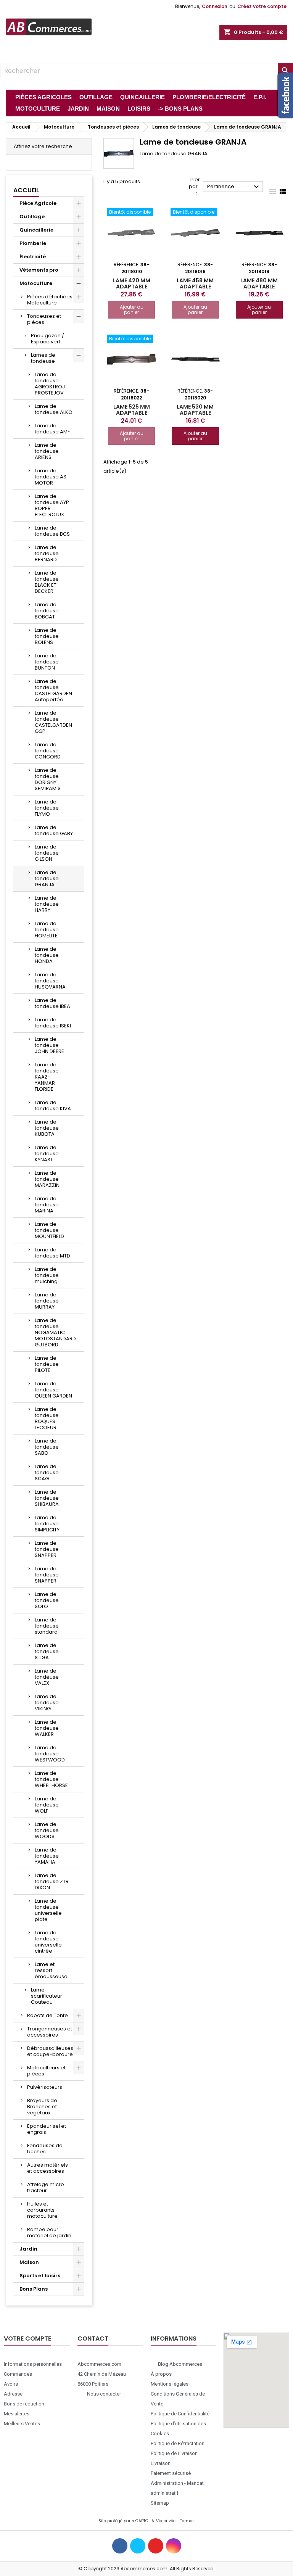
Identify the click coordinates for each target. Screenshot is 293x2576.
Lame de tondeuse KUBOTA (47, 1128)
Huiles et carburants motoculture (42, 2210)
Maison (29, 2262)
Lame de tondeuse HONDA (47, 955)
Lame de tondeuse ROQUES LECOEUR (47, 1418)
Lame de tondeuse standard (47, 1626)
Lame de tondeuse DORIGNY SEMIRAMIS (48, 779)
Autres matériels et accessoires (47, 2168)
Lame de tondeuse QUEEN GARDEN (53, 1390)
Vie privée (166, 2521)
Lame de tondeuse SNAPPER (47, 1549)
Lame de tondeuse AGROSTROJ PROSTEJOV (50, 384)
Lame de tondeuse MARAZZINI (48, 1179)
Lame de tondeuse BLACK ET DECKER (47, 582)
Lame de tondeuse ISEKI (53, 1023)
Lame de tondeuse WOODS (47, 1830)
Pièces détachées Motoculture (50, 300)
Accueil (26, 190)
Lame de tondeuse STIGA (47, 1651)
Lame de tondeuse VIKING (47, 1703)
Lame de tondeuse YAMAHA (47, 1856)
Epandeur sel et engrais (47, 2129)
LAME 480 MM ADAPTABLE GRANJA (259, 287)
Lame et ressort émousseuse (51, 1970)
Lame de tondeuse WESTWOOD (50, 1754)
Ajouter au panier (132, 310)
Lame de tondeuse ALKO (54, 409)
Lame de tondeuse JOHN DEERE (49, 1045)
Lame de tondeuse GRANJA (47, 878)
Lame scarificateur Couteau (47, 1996)
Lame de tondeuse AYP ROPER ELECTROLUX (52, 505)
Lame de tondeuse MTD (52, 1253)
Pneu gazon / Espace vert (47, 339)
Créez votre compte (262, 6)
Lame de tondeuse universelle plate (48, 1910)
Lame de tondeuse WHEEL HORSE (51, 1779)
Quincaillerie (36, 230)
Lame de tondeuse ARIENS (47, 451)
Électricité (33, 257)
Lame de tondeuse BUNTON (47, 662)
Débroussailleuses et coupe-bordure (50, 2051)
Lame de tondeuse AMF (52, 429)
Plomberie (33, 243)
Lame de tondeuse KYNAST (47, 1154)
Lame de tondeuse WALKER (47, 1728)
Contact (93, 2339)
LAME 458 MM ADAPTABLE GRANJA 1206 (195, 287)
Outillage (32, 217)
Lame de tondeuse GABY (54, 830)
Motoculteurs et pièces (46, 2071)
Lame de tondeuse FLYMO (47, 808)
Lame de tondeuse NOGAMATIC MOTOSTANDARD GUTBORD (55, 1332)
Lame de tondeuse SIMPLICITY (47, 1524)
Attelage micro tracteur (46, 2187)
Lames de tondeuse (43, 358)
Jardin (28, 2249)
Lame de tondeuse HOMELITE (47, 930)
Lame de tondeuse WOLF (47, 1805)
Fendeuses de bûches (45, 2149)
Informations (174, 2339)
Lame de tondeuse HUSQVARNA (50, 981)
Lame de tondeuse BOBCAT (47, 611)
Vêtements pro (39, 270)
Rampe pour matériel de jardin (49, 2232)
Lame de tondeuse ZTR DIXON (52, 1881)
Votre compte (27, 2339)
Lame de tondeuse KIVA (53, 1105)
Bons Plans (34, 2289)
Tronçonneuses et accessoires (50, 2032)
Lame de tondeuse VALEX (47, 1677)
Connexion (215, 6)
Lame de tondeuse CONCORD (48, 751)
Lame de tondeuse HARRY (47, 904)
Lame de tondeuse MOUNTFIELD (49, 1230)
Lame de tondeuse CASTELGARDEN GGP (53, 722)
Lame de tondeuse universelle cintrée (48, 1942)
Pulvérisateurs (45, 2087)
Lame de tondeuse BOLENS (47, 636)
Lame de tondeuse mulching (47, 1275)
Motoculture (36, 283)
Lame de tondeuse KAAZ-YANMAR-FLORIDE (47, 1077)
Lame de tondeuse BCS (52, 531)
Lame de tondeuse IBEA (52, 1003)
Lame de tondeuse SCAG (47, 1472)
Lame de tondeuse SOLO (47, 1600)
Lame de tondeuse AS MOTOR (51, 477)
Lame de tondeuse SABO (47, 1447)
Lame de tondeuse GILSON (47, 853)
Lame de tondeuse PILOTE (47, 1364)
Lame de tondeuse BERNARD (47, 553)
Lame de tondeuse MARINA (47, 1205)
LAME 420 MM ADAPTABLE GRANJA (132, 287)
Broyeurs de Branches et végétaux (42, 2107)
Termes (187, 2521)
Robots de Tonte (47, 2015)
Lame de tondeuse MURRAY (47, 1301)
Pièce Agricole (38, 203)
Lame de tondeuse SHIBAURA (47, 1498)
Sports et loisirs (40, 2276)
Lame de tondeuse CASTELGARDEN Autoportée (53, 690)
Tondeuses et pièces (44, 319)
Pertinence (234, 187)
